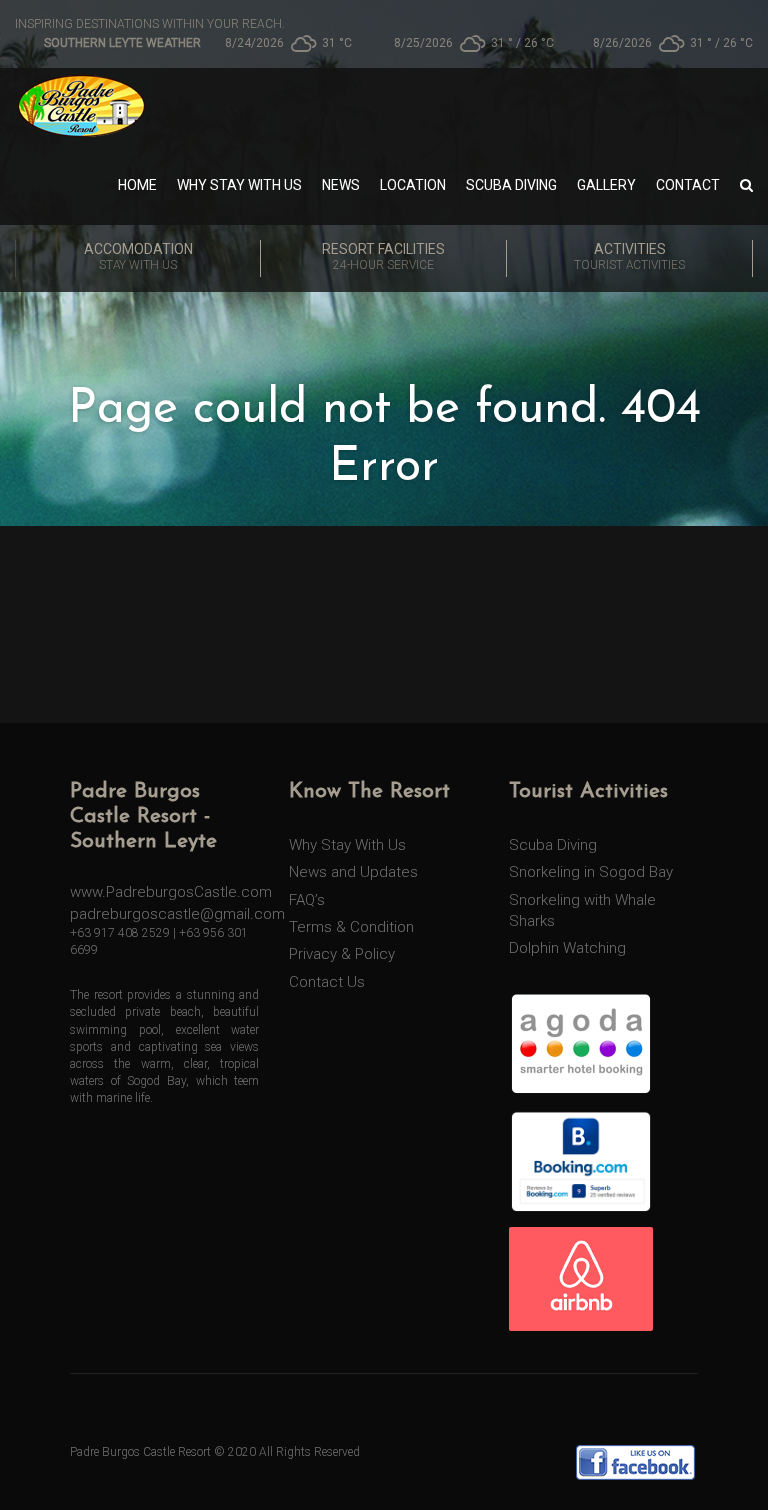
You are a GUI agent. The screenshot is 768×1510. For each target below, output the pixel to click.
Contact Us (327, 982)
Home (137, 185)
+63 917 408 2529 (120, 933)
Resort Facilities (383, 256)
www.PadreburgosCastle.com (171, 892)
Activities (629, 256)
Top (720, 1462)
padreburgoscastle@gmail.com (177, 914)
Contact (688, 185)
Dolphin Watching (567, 948)
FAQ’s (307, 900)
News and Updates (353, 872)
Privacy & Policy (342, 954)
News (341, 185)
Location (413, 185)
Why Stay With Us (239, 185)
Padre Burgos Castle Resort (140, 1452)
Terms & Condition (351, 927)
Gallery (606, 185)
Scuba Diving (511, 185)
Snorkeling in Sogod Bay (591, 872)
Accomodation (138, 256)
